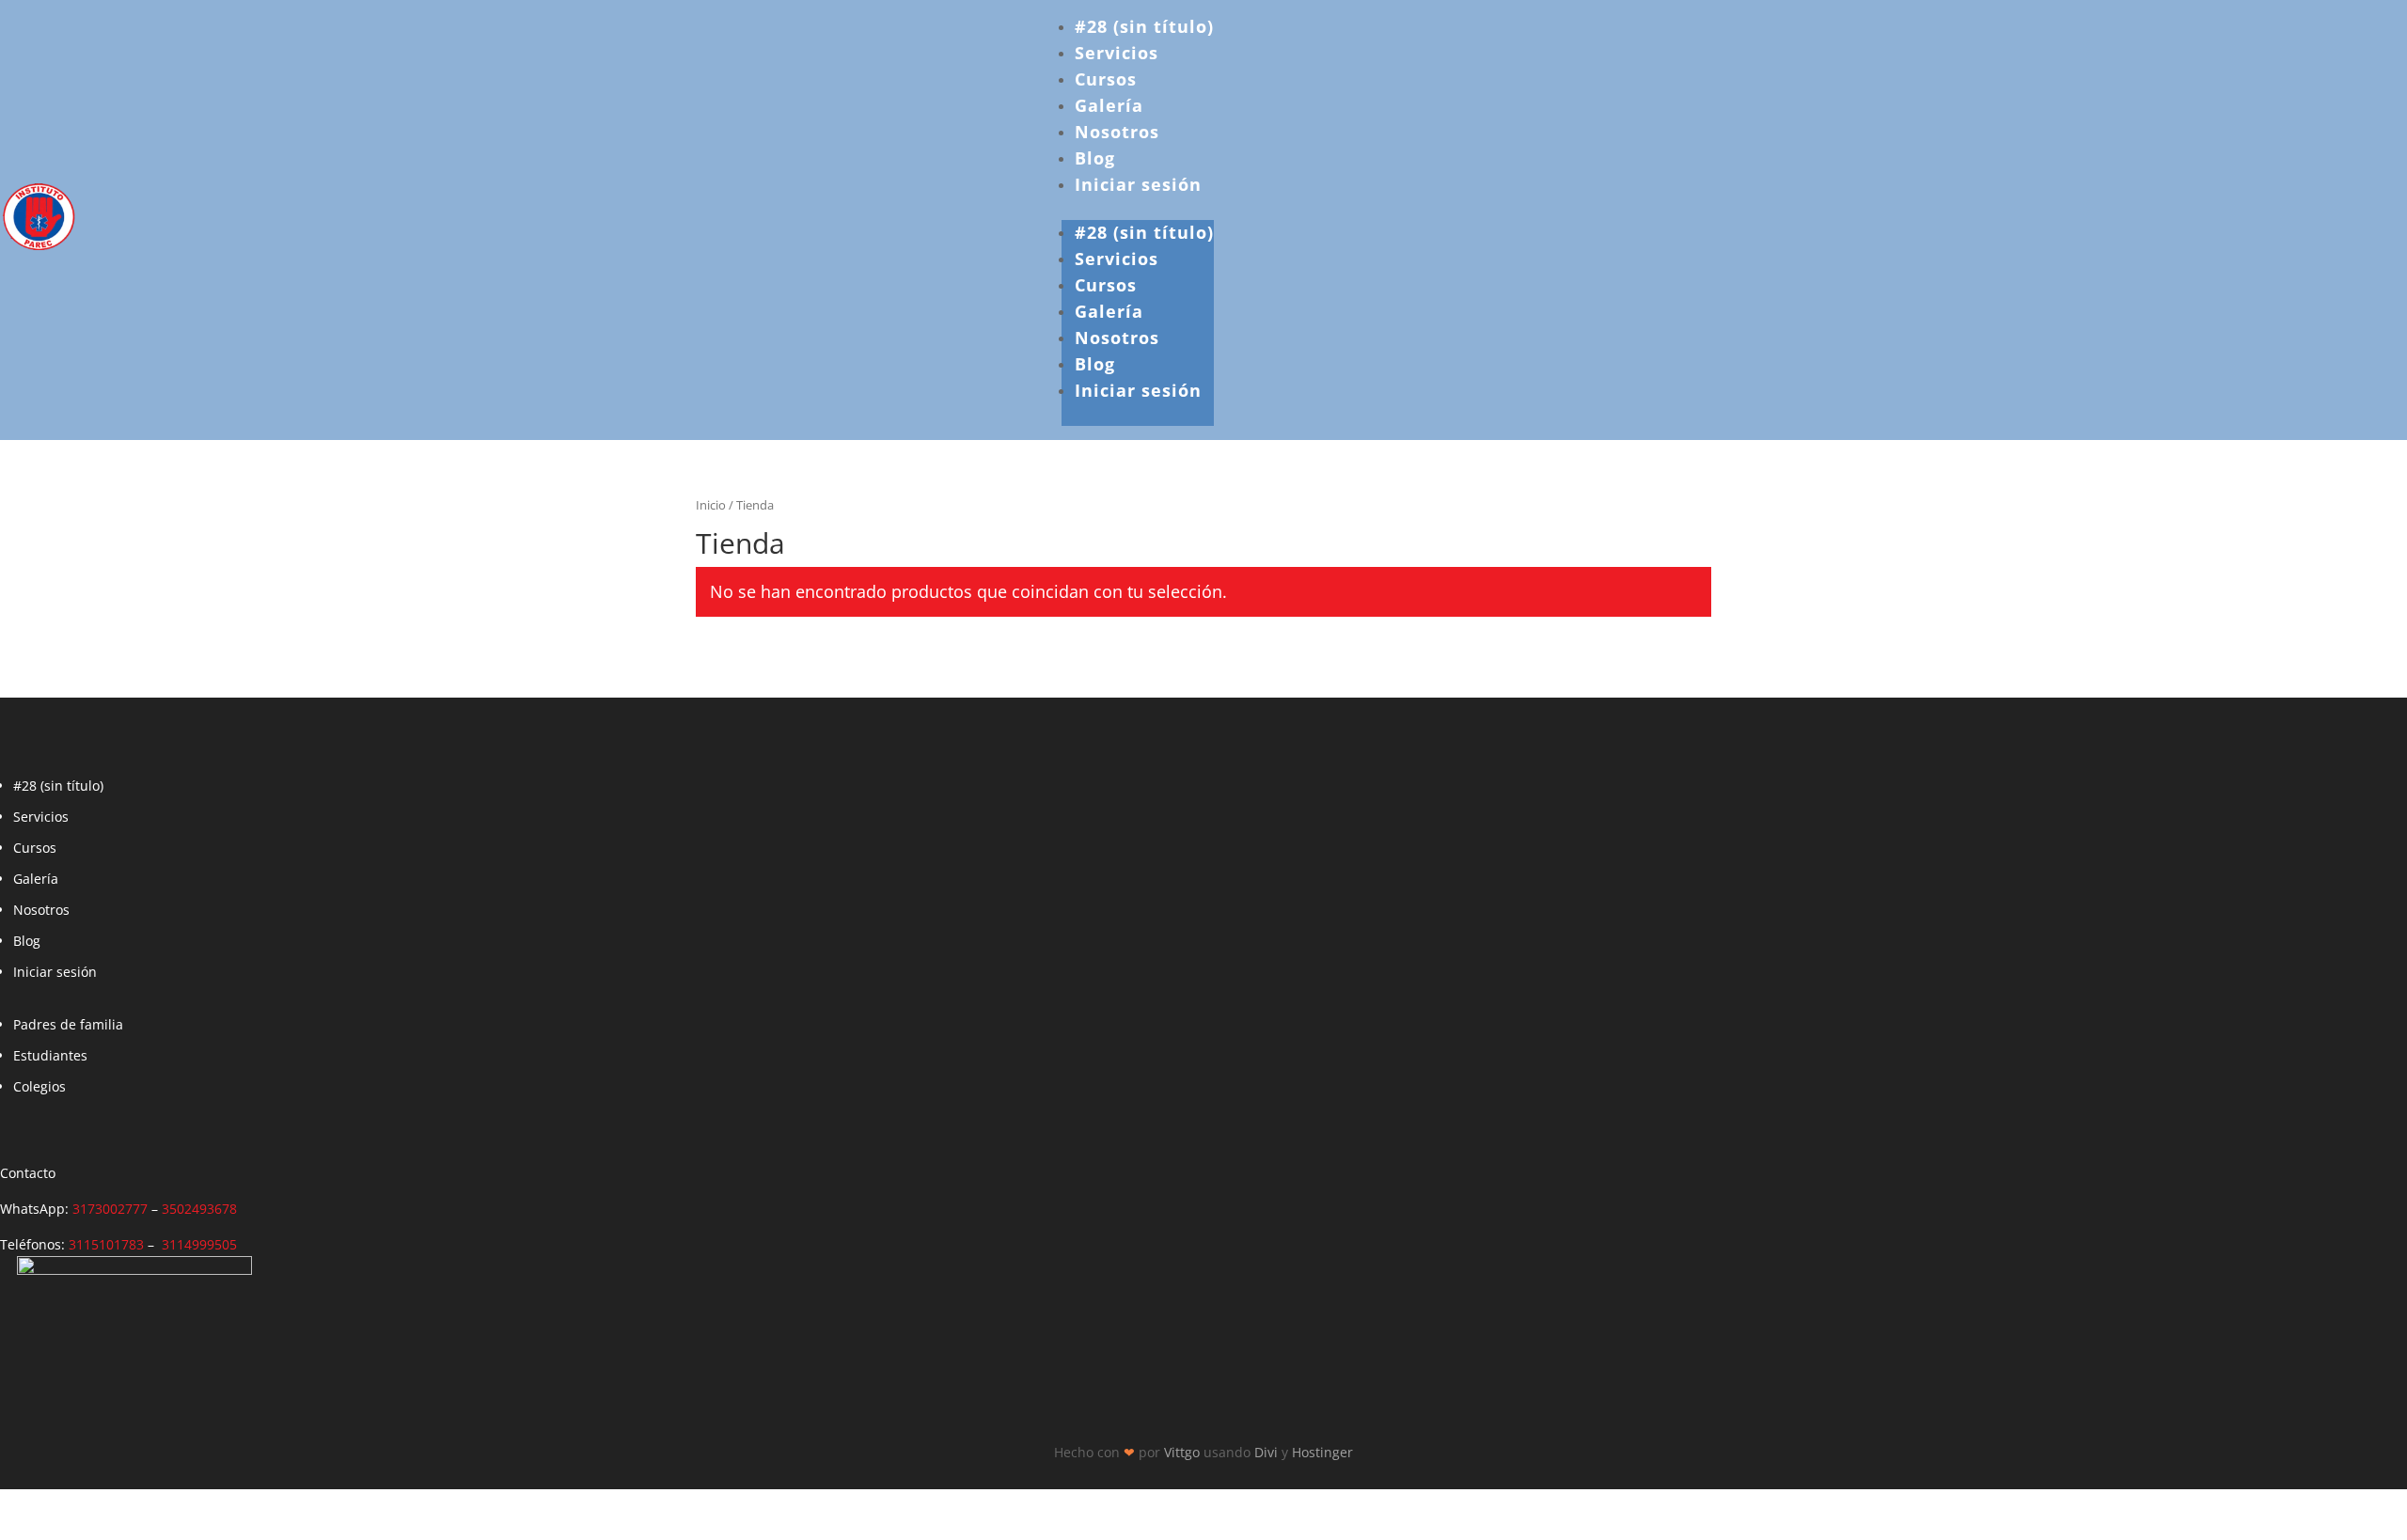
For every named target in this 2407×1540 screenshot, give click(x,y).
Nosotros (1117, 132)
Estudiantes (50, 1055)
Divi (1266, 1452)
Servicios (1117, 53)
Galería (1109, 105)
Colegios (39, 1086)
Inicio (711, 505)
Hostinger (1322, 1452)
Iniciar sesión (1138, 184)
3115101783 (106, 1244)
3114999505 (199, 1244)
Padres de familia (68, 1024)
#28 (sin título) (1144, 26)
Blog (1095, 158)
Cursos (1106, 79)
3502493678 (199, 1209)
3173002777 (110, 1209)
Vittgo (1182, 1452)
